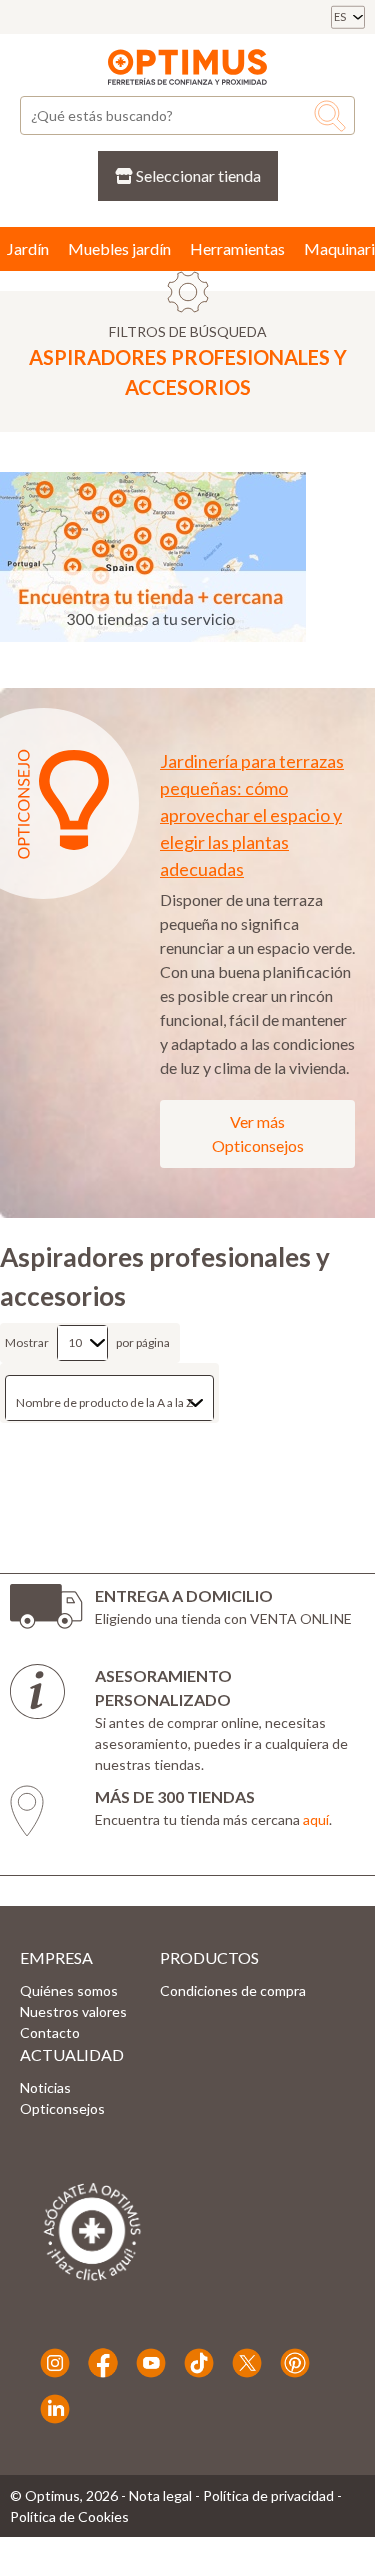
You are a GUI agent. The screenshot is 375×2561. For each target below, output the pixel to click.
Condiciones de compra (233, 1990)
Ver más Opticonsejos (258, 1133)
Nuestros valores (73, 2011)
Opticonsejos (62, 2108)
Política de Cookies (69, 2516)
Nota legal (160, 2495)
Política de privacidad (268, 2495)
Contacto (50, 2032)
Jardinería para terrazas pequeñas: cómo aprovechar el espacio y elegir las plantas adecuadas (252, 815)
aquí (316, 1819)
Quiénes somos (69, 1990)
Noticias (45, 2087)
